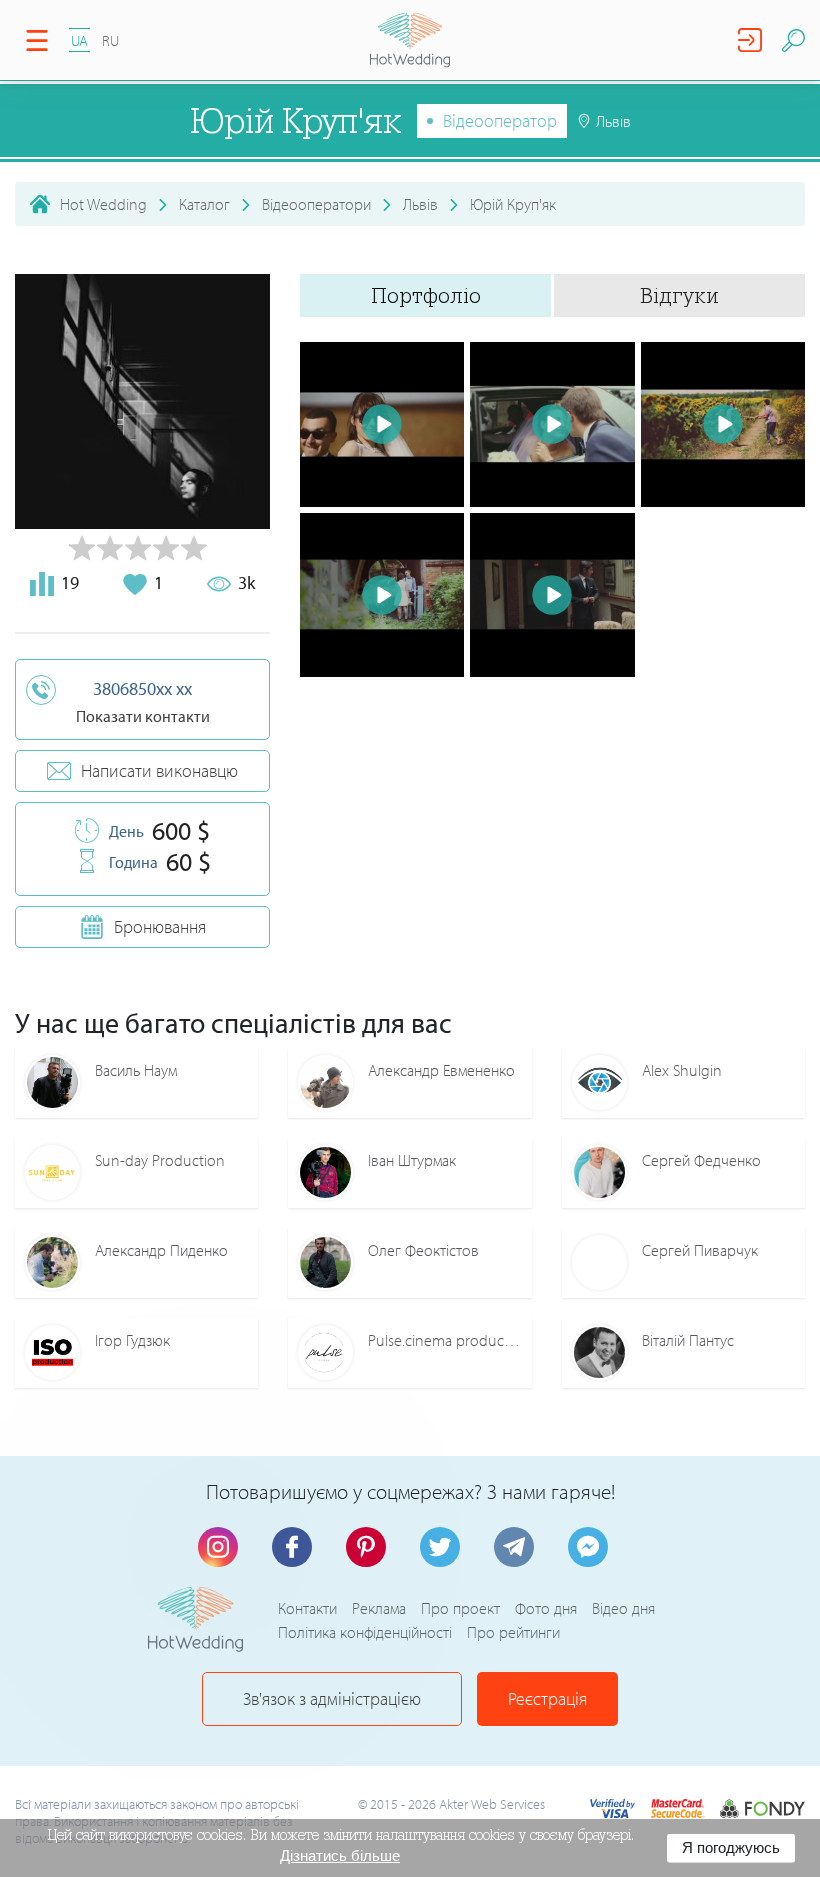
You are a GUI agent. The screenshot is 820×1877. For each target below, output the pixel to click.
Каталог (204, 204)
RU (110, 40)
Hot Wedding (103, 204)
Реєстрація (547, 1698)
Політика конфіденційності (365, 1632)
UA (79, 40)
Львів (420, 204)
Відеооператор (500, 120)
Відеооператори (316, 204)
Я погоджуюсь (731, 1847)
